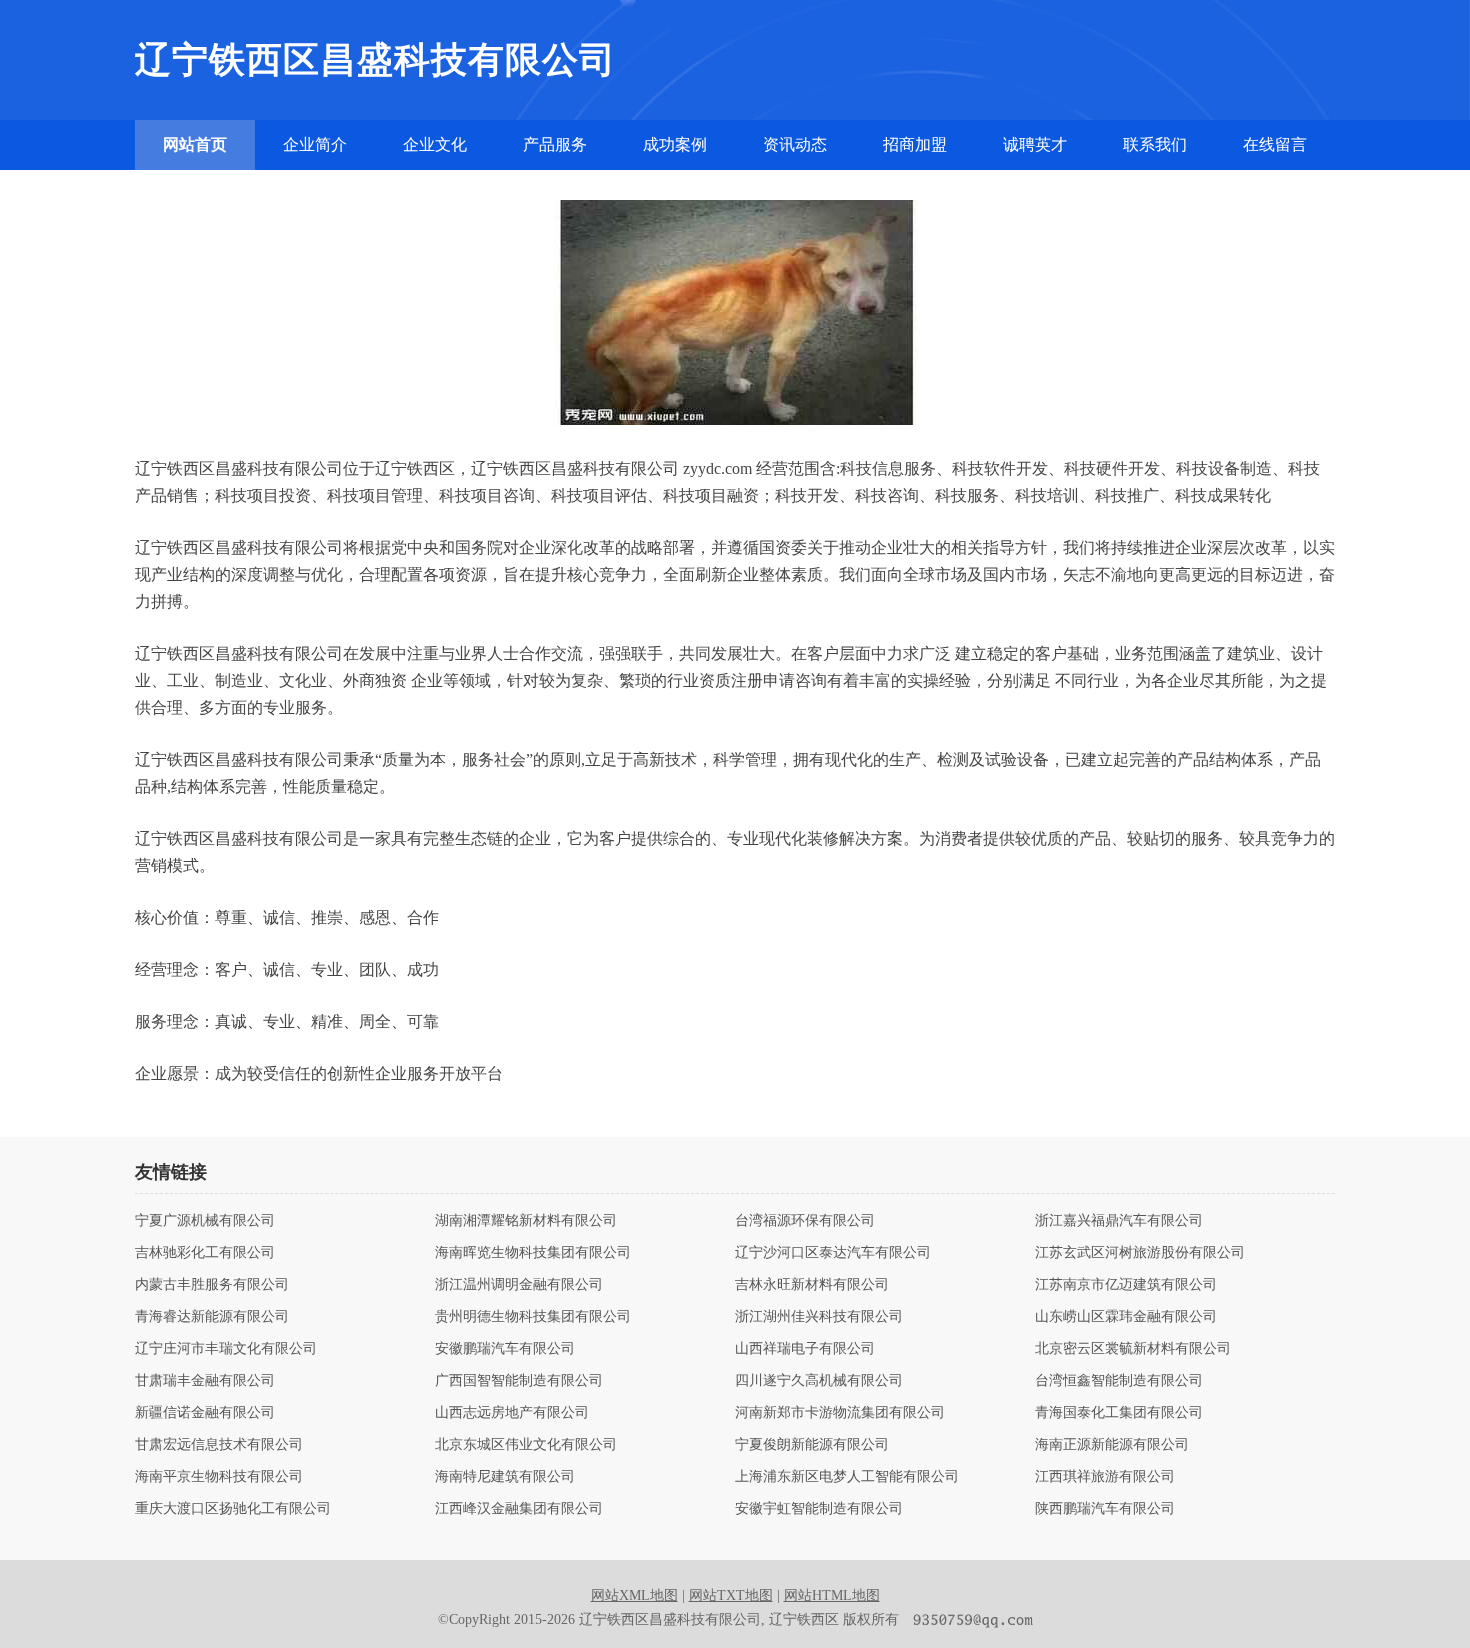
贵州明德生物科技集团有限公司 (533, 1317)
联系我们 (1155, 144)
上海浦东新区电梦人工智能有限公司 (847, 1477)
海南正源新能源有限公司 (1112, 1445)
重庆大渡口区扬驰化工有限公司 (233, 1509)
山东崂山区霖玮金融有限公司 (1126, 1317)
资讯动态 (795, 144)
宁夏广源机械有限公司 (205, 1221)
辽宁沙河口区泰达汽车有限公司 (833, 1253)
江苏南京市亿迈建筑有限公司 (1126, 1285)
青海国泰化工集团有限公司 (1119, 1413)
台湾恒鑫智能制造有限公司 (1119, 1381)
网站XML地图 (634, 1595)
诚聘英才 (1035, 144)
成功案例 (675, 144)
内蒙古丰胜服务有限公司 (212, 1285)
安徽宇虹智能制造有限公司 (819, 1509)
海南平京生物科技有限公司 (219, 1477)
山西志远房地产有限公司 (512, 1413)
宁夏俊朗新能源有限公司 (812, 1445)
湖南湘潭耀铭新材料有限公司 (526, 1221)
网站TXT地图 (731, 1595)
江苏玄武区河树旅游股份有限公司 (1140, 1253)
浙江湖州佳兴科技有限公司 (819, 1317)
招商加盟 (915, 144)
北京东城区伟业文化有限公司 (526, 1445)
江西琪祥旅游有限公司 (1105, 1477)
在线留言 (1275, 144)
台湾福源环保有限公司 (805, 1221)
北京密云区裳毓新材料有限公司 (1133, 1349)
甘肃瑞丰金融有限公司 (205, 1381)
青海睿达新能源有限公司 (212, 1317)
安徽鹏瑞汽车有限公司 (505, 1349)
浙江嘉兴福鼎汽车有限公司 (1119, 1221)
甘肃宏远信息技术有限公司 (219, 1445)
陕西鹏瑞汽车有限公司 (1105, 1509)
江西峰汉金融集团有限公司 (519, 1509)
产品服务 (555, 144)
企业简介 (315, 144)
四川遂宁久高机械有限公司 (819, 1381)
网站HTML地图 (832, 1595)
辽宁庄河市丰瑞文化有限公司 (226, 1349)
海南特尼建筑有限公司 (505, 1477)
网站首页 (195, 144)
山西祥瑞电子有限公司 (805, 1349)
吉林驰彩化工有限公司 (205, 1253)
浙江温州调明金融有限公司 (519, 1285)
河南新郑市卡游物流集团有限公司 (840, 1413)
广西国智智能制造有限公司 (519, 1381)
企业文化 (435, 144)
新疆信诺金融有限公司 (205, 1413)
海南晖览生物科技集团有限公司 (533, 1253)
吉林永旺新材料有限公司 (812, 1285)
